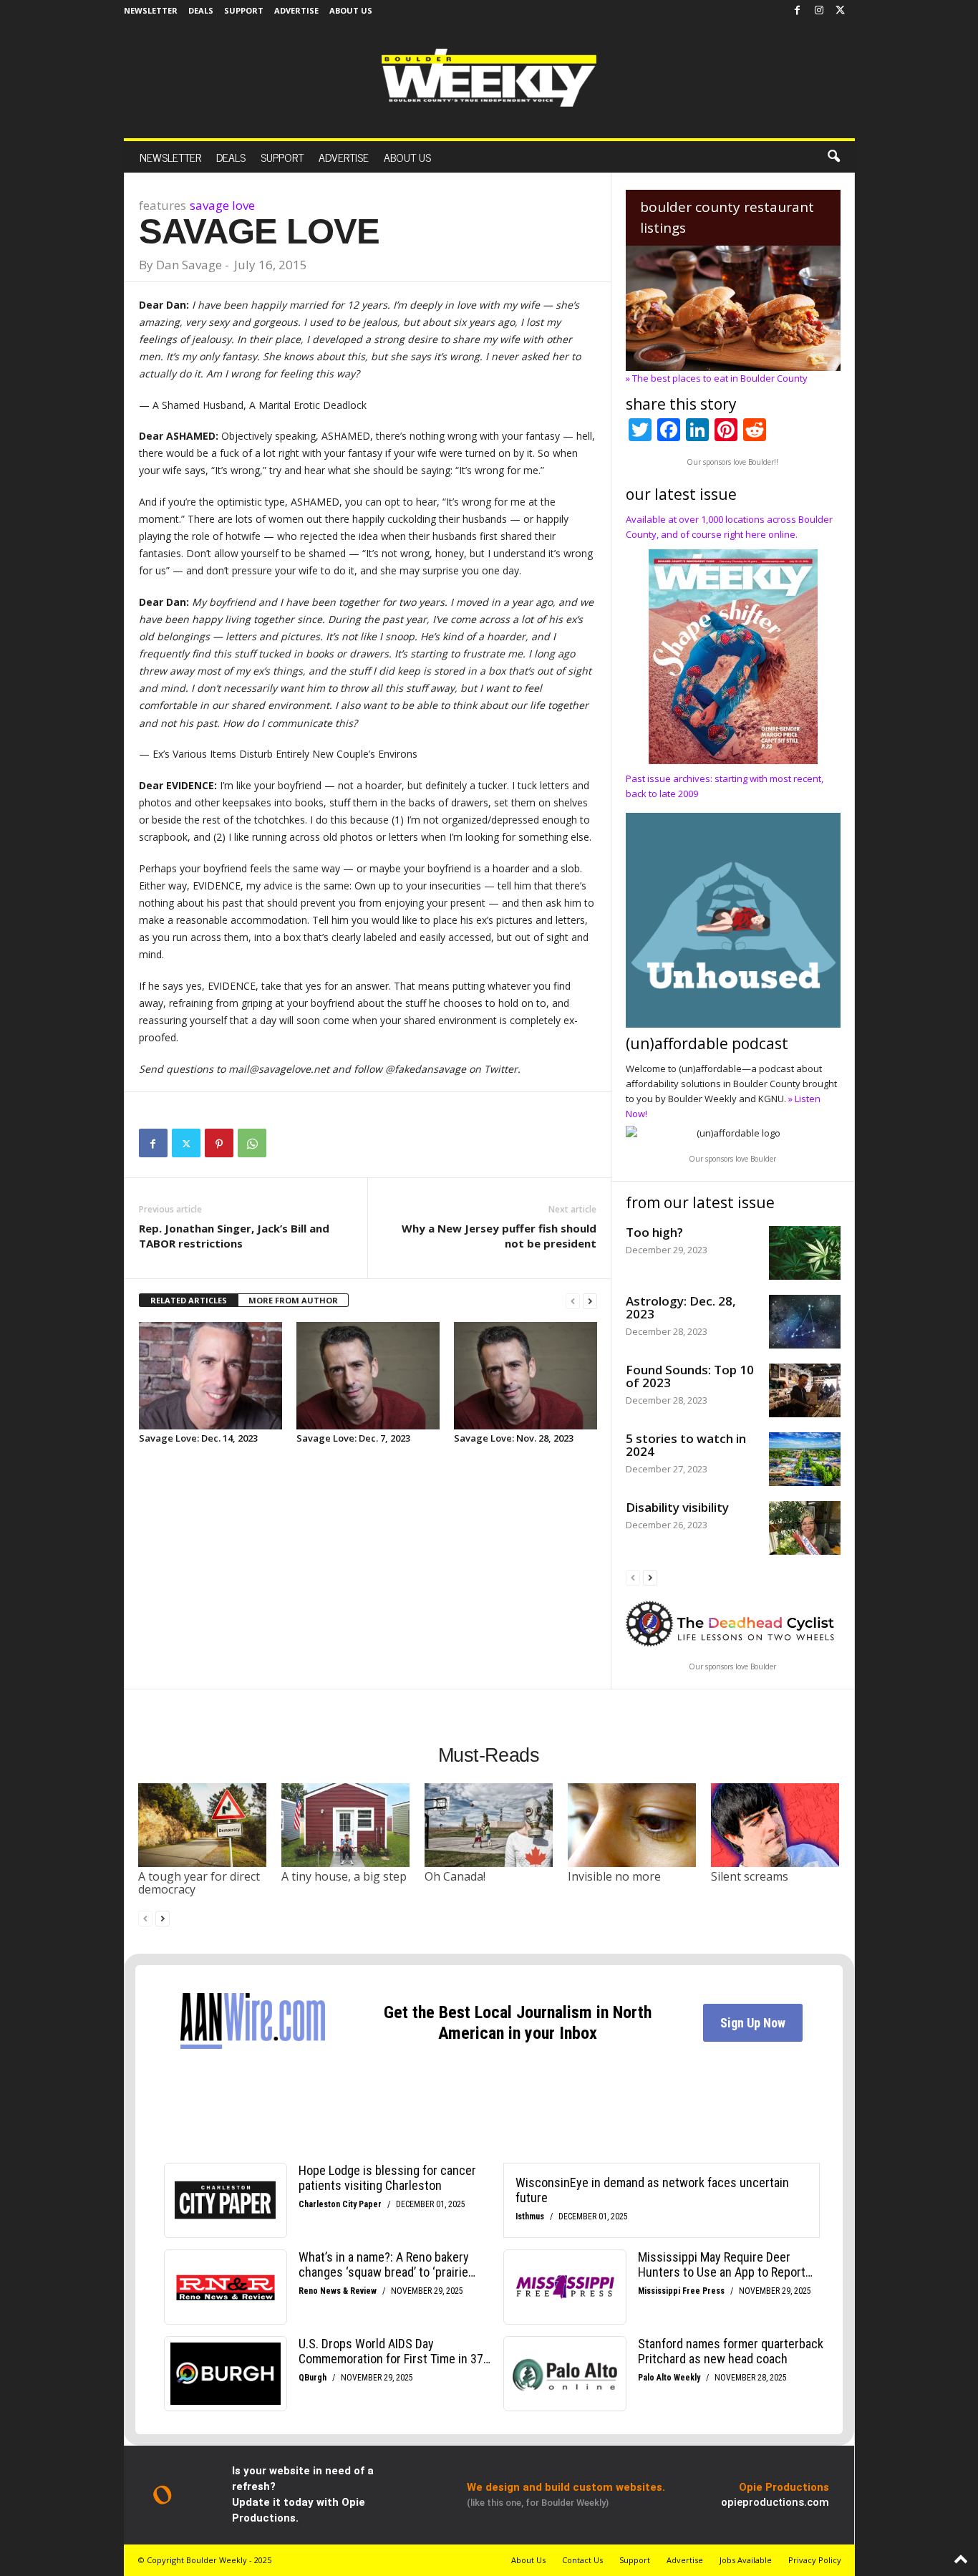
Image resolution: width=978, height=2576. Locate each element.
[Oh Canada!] (489, 1825)
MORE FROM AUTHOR (293, 1300)
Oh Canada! (455, 1876)
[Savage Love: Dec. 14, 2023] (210, 1376)
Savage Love (222, 205)
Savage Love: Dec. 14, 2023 (198, 1438)
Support (244, 10)
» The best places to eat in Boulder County (717, 378)
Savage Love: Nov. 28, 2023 (514, 1438)
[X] (841, 11)
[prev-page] (573, 1301)
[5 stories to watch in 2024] (805, 1459)
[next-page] (590, 1301)
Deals (201, 10)
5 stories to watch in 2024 (686, 1445)
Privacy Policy (815, 2560)
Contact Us (582, 2560)
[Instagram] (819, 11)
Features (163, 205)
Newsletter (151, 10)
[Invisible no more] (632, 1825)
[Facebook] (798, 11)
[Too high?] (805, 1253)
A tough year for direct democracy (199, 1883)
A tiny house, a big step (344, 1876)
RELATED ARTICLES (189, 1300)
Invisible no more (614, 1876)
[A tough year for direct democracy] (203, 1825)
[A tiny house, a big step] (346, 1825)
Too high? (654, 1232)
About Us (351, 10)
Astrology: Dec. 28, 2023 (681, 1307)
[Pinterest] (219, 1143)
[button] (833, 157)
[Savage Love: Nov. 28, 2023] (526, 1376)
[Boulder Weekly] (489, 78)
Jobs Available (746, 2560)
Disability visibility (677, 1507)
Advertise (296, 10)
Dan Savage (189, 265)
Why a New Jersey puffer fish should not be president (499, 1236)
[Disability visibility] (805, 1528)
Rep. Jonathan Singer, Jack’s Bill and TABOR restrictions (234, 1236)
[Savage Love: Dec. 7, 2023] (368, 1376)
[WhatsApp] (252, 1143)
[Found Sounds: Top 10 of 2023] (805, 1390)
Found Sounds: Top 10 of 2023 (690, 1376)
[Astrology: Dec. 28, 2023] (805, 1322)
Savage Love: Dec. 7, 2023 (353, 1438)
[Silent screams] (775, 1825)
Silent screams (750, 1876)
